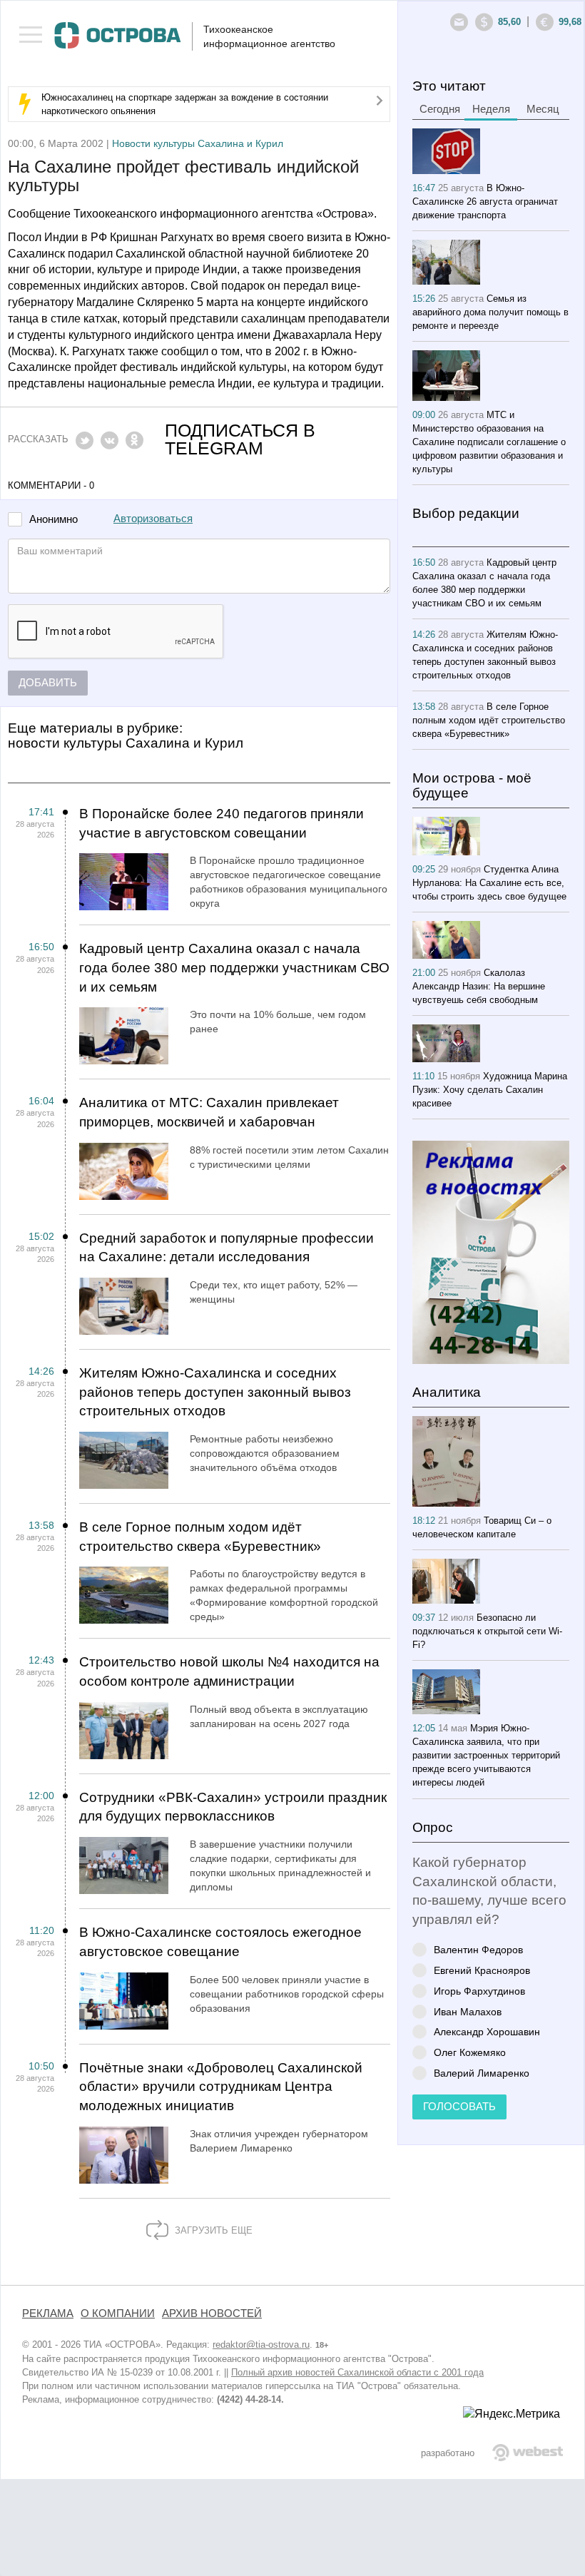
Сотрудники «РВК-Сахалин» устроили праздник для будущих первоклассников (233, 1807)
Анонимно (54, 520)
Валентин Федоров (478, 1949)
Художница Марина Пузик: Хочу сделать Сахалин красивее (490, 1090)
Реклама (48, 2313)
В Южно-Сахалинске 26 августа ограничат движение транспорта (485, 202)
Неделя (491, 109)
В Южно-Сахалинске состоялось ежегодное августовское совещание (220, 1942)
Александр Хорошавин (487, 2031)
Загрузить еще (212, 2230)
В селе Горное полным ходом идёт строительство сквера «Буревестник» (200, 1537)
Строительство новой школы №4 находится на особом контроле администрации (229, 1671)
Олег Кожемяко (470, 2052)
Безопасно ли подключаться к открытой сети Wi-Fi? (487, 1631)
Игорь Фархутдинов (479, 1991)
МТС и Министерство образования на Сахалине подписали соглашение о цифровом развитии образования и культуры (489, 442)
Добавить (48, 683)
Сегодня (440, 109)
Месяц (543, 109)
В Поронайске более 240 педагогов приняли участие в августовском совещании (222, 823)
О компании (118, 2313)
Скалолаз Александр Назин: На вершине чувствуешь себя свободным (479, 986)
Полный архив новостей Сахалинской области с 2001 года (357, 2372)
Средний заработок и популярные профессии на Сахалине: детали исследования (227, 1248)
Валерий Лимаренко (482, 2073)
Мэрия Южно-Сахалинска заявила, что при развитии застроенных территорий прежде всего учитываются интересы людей (486, 1755)
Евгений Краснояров (482, 1970)
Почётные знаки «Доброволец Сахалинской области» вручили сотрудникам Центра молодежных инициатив (221, 2087)
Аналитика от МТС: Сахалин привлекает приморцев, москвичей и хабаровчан (209, 1112)
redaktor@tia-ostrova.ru (261, 2345)
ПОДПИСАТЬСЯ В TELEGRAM (240, 439)
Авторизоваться (153, 519)
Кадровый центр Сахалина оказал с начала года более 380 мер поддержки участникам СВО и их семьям (234, 967)
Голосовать (459, 2107)
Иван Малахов (468, 2011)
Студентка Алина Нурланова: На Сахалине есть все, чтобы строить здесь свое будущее (489, 883)
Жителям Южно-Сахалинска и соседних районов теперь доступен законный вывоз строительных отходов (215, 1392)
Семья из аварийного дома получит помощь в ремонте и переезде (490, 312)
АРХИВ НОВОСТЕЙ (212, 2313)
